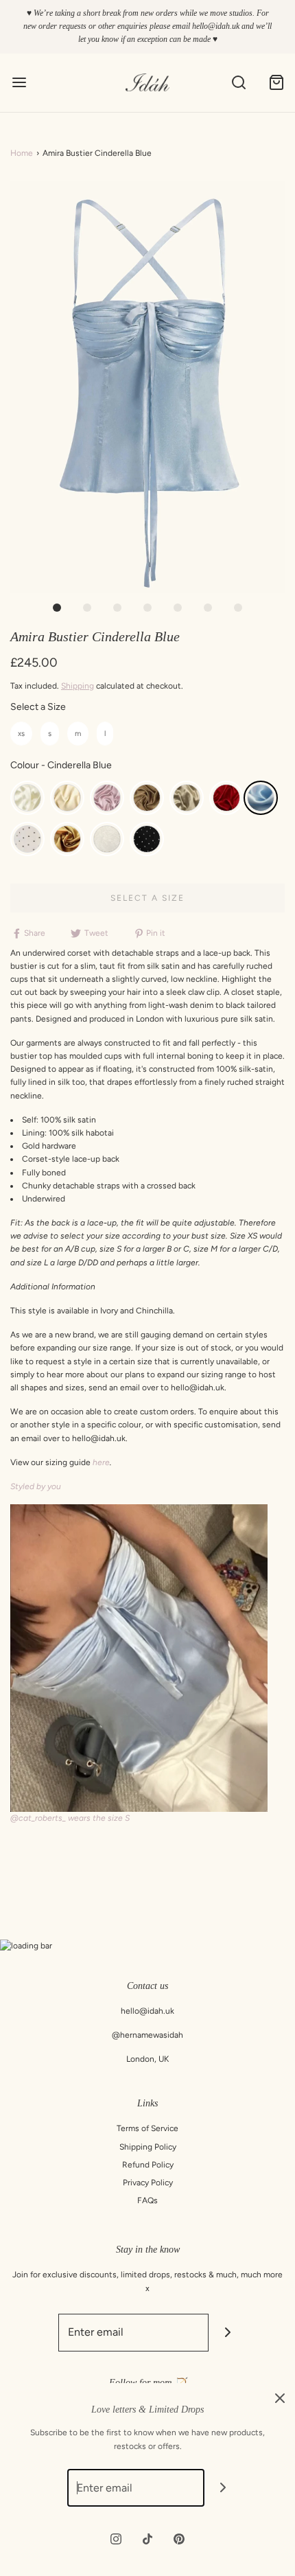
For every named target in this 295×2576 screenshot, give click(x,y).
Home (22, 153)
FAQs (147, 2200)
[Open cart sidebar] (276, 83)
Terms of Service (147, 2128)
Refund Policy (148, 2165)
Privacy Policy (148, 2183)
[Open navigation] (19, 83)
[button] (147, 387)
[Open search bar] (238, 83)
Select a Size (38, 707)
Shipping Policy (148, 2147)
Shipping (78, 686)
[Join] (227, 2333)
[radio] (21, 734)
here (101, 1462)
